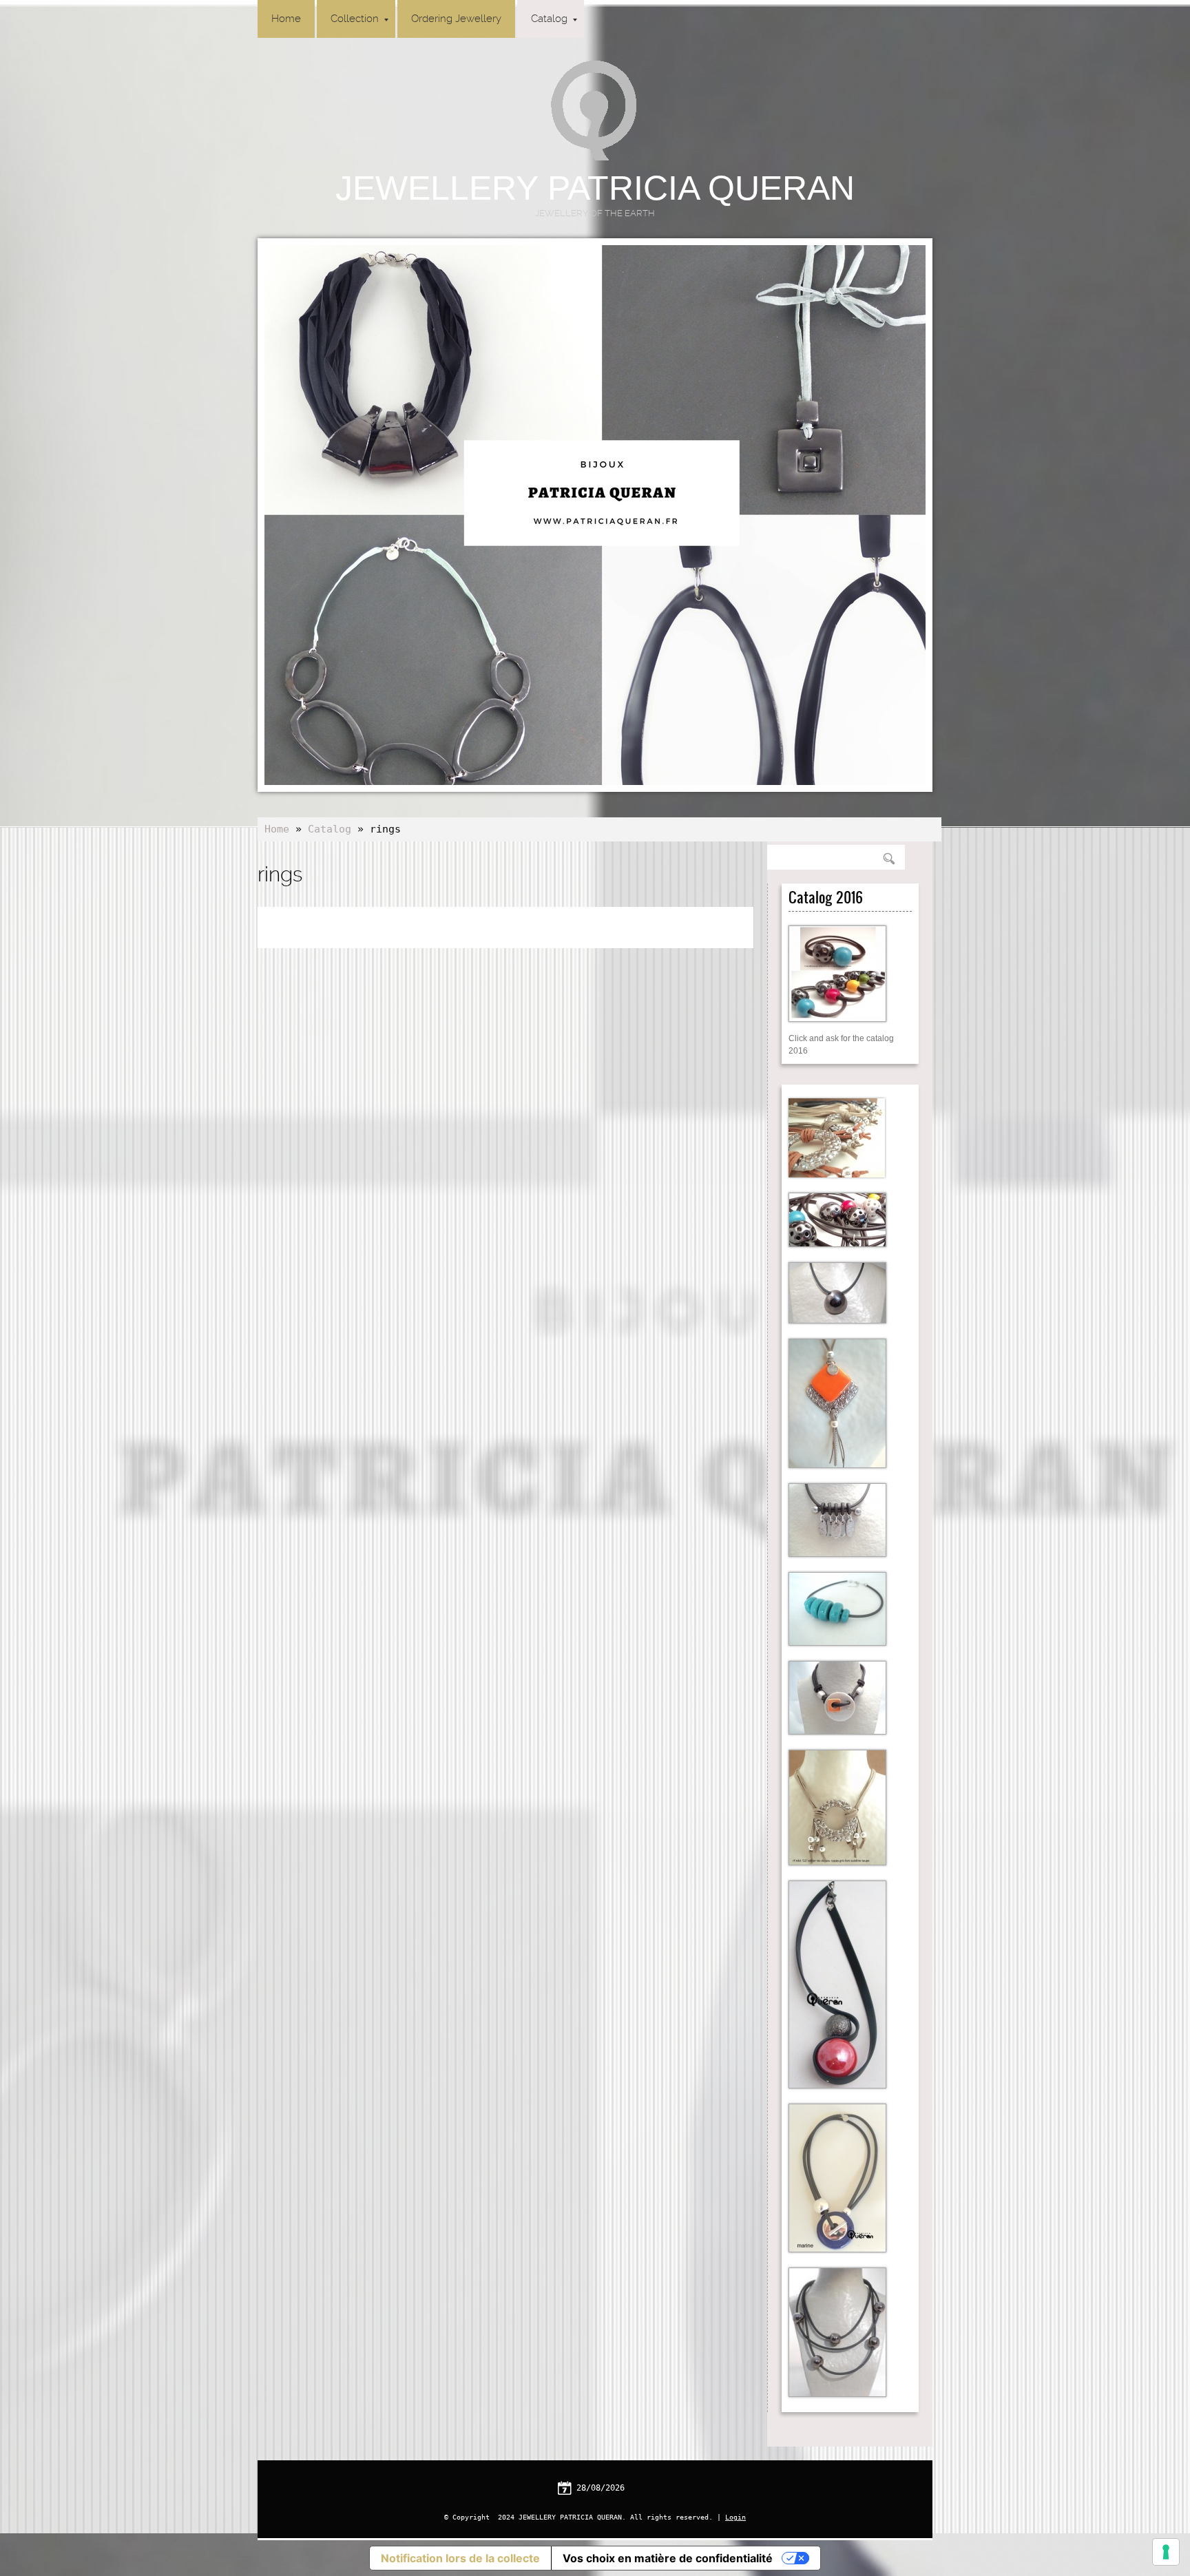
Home (286, 19)
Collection (355, 19)
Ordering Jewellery (456, 19)
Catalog (549, 19)
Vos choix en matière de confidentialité (668, 2558)
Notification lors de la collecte (460, 2558)
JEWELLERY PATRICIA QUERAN (595, 188)
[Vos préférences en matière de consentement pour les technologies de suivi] (1166, 2552)
